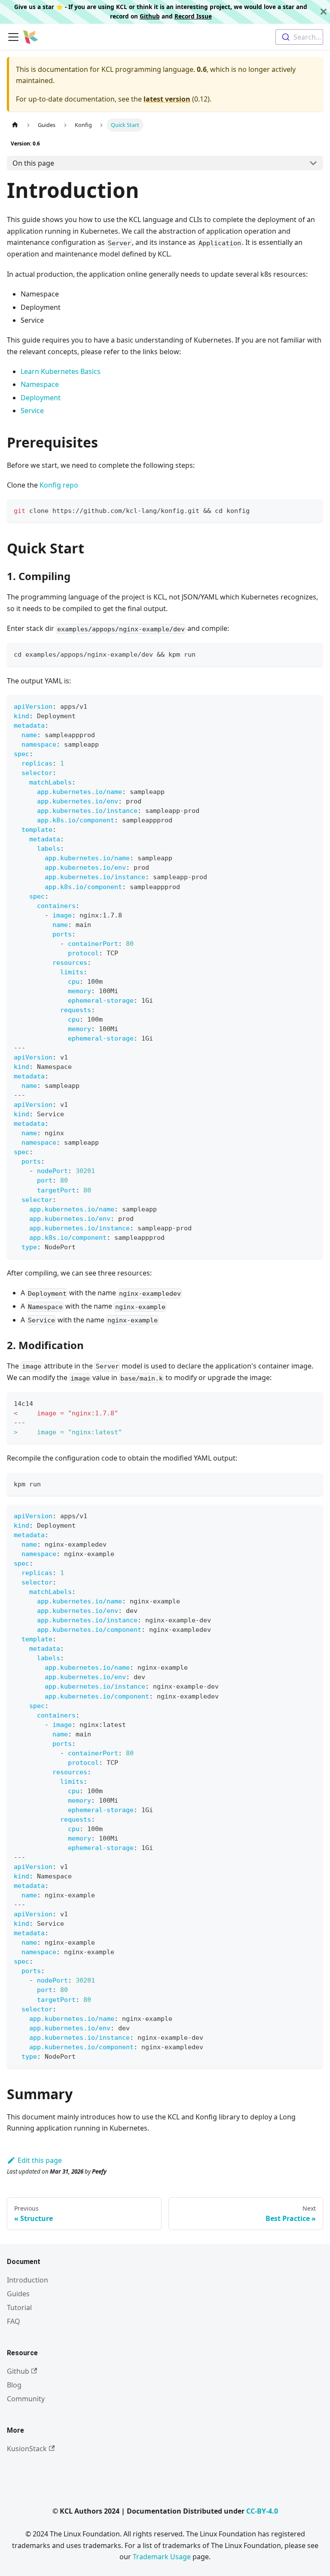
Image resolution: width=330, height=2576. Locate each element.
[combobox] (299, 37)
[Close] (324, 12)
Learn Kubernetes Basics (61, 371)
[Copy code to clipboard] (313, 510)
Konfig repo (59, 485)
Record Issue (193, 16)
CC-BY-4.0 (262, 2511)
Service (32, 411)
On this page (33, 163)
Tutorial (19, 2307)
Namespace (40, 384)
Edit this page (40, 2160)
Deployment (41, 398)
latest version (167, 99)
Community (26, 2399)
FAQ (14, 2321)
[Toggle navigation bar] (13, 37)
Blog (14, 2385)
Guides (18, 2294)
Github (150, 16)
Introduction (27, 2280)
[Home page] (15, 125)
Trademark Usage (162, 2557)
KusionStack (27, 2449)
